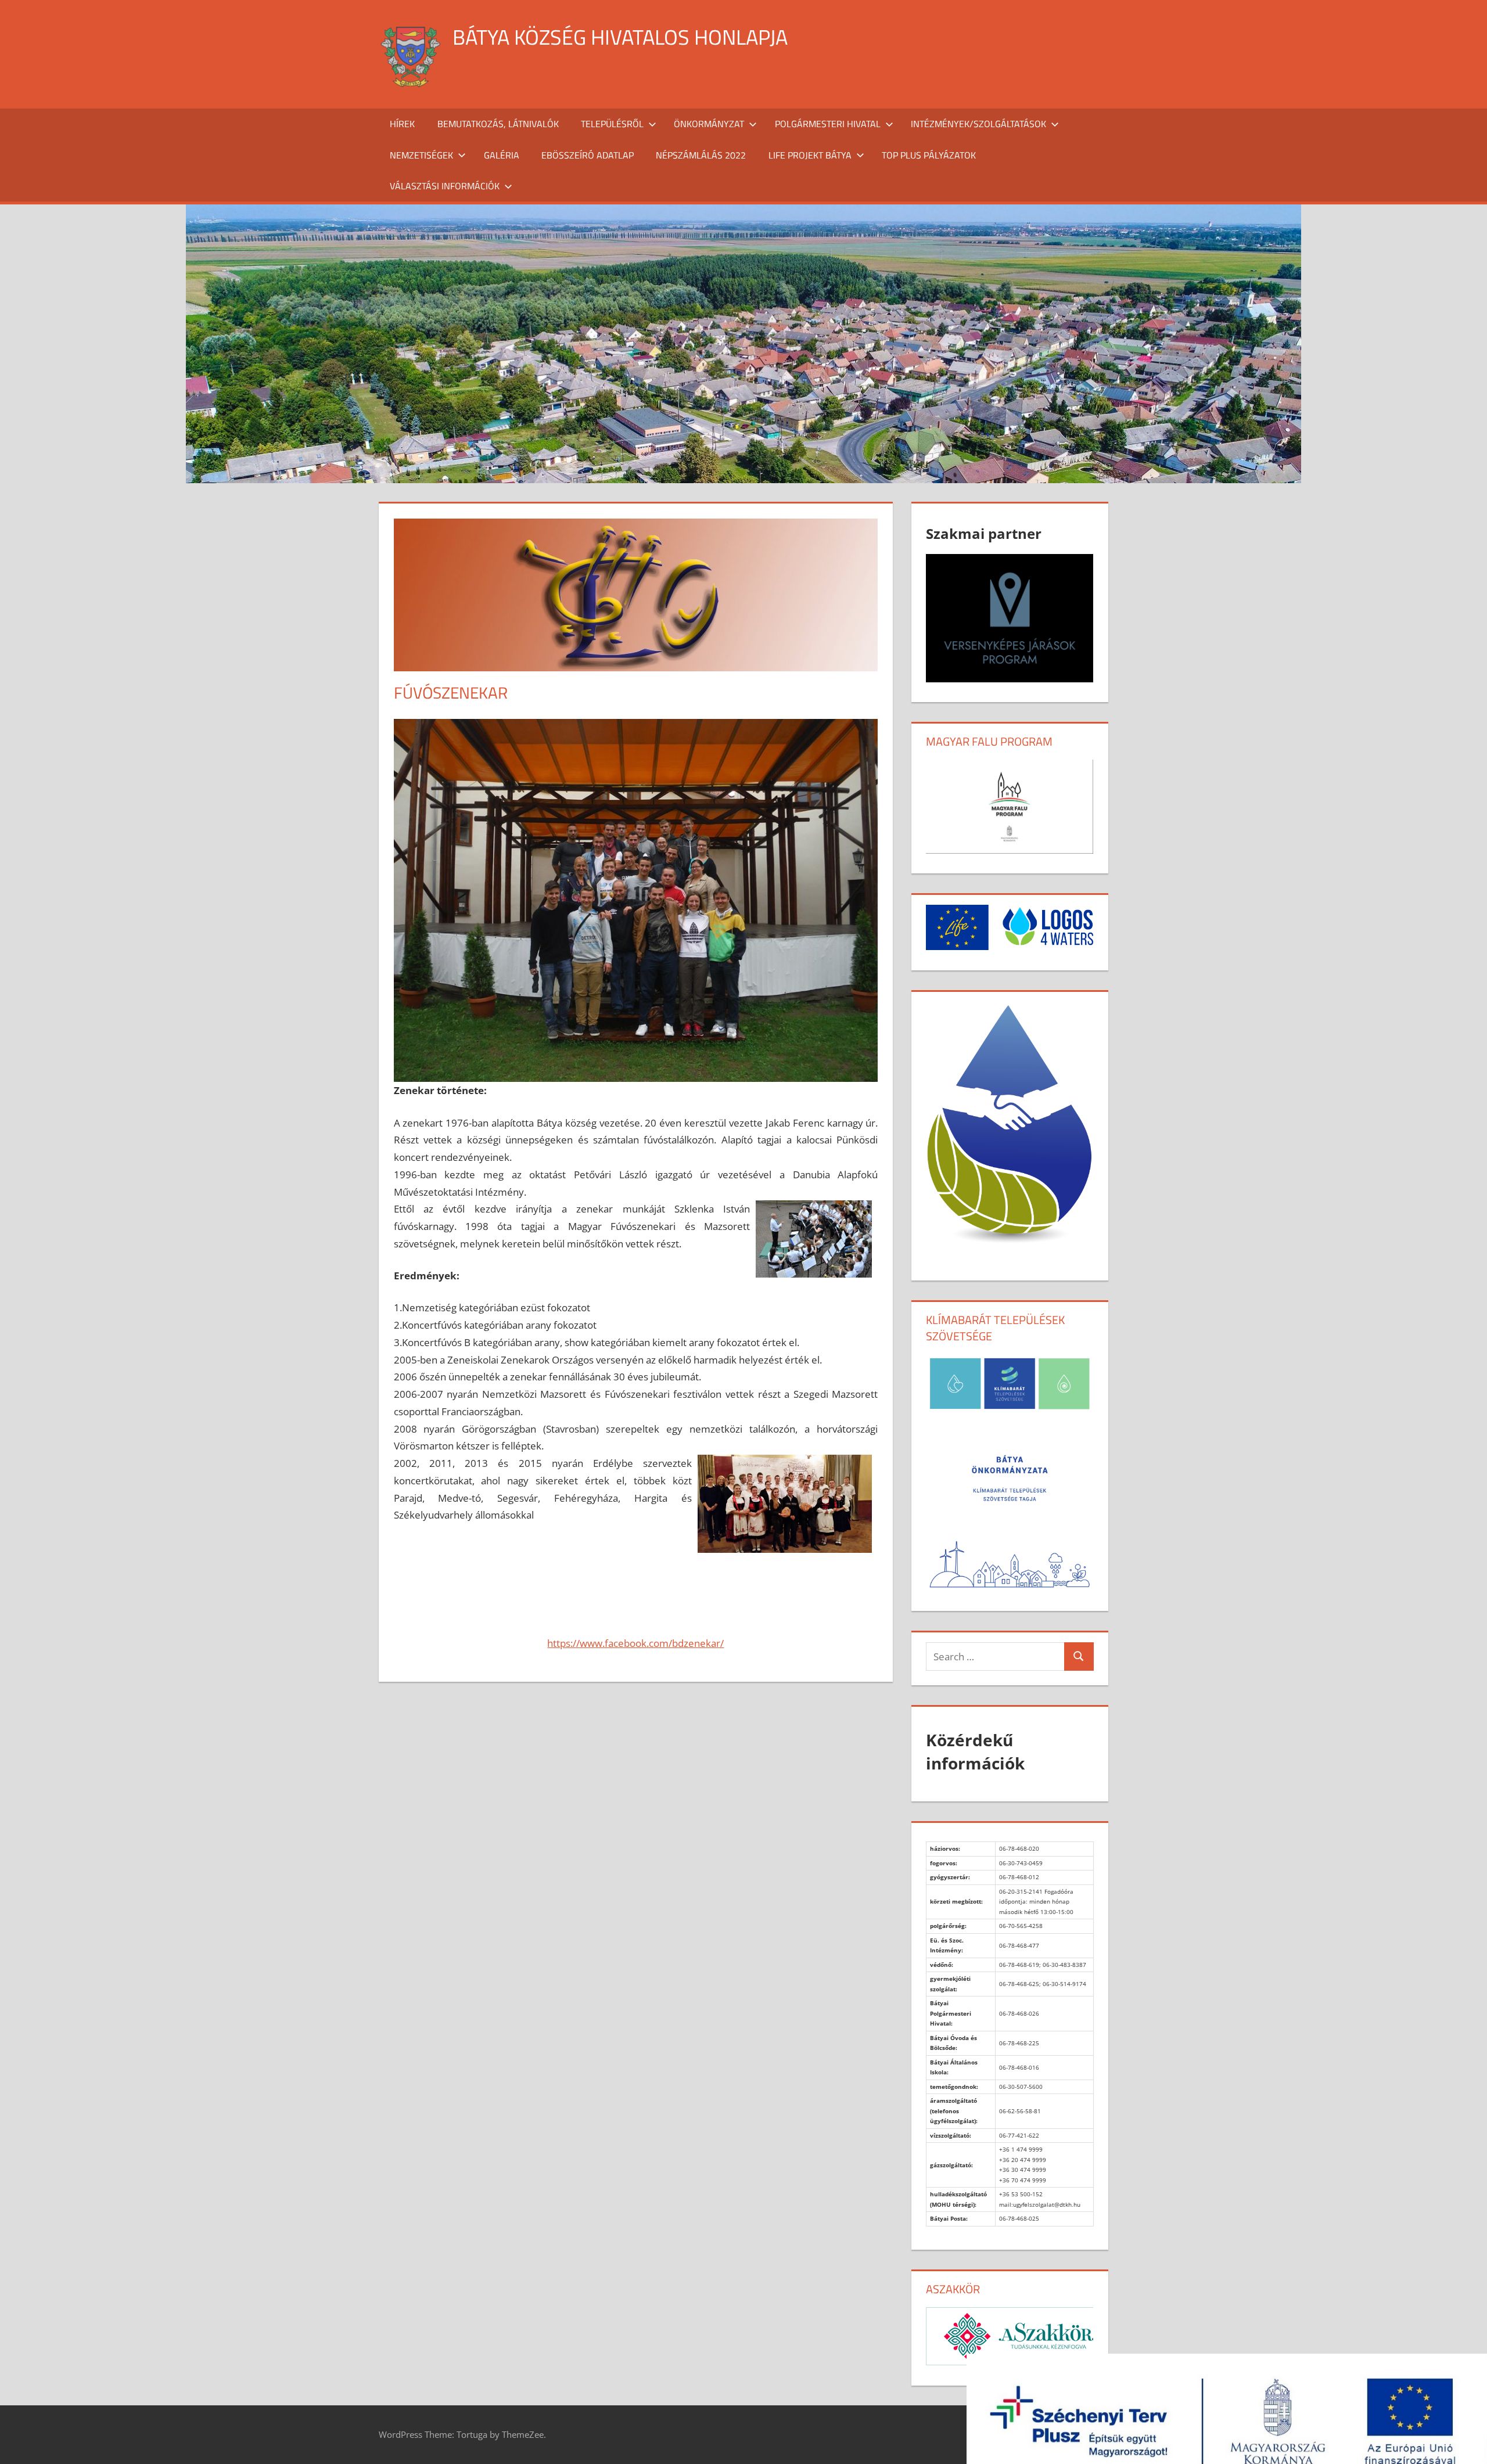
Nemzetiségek (421, 155)
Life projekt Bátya (810, 155)
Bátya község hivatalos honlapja (620, 37)
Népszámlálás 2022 (701, 155)
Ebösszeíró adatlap (588, 155)
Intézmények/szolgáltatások (978, 124)
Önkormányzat (709, 124)
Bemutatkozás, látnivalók (498, 124)
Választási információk (445, 186)
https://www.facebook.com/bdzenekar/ (635, 1643)
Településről (612, 124)
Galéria (502, 155)
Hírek (402, 124)
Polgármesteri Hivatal (828, 124)
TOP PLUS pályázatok (929, 155)
